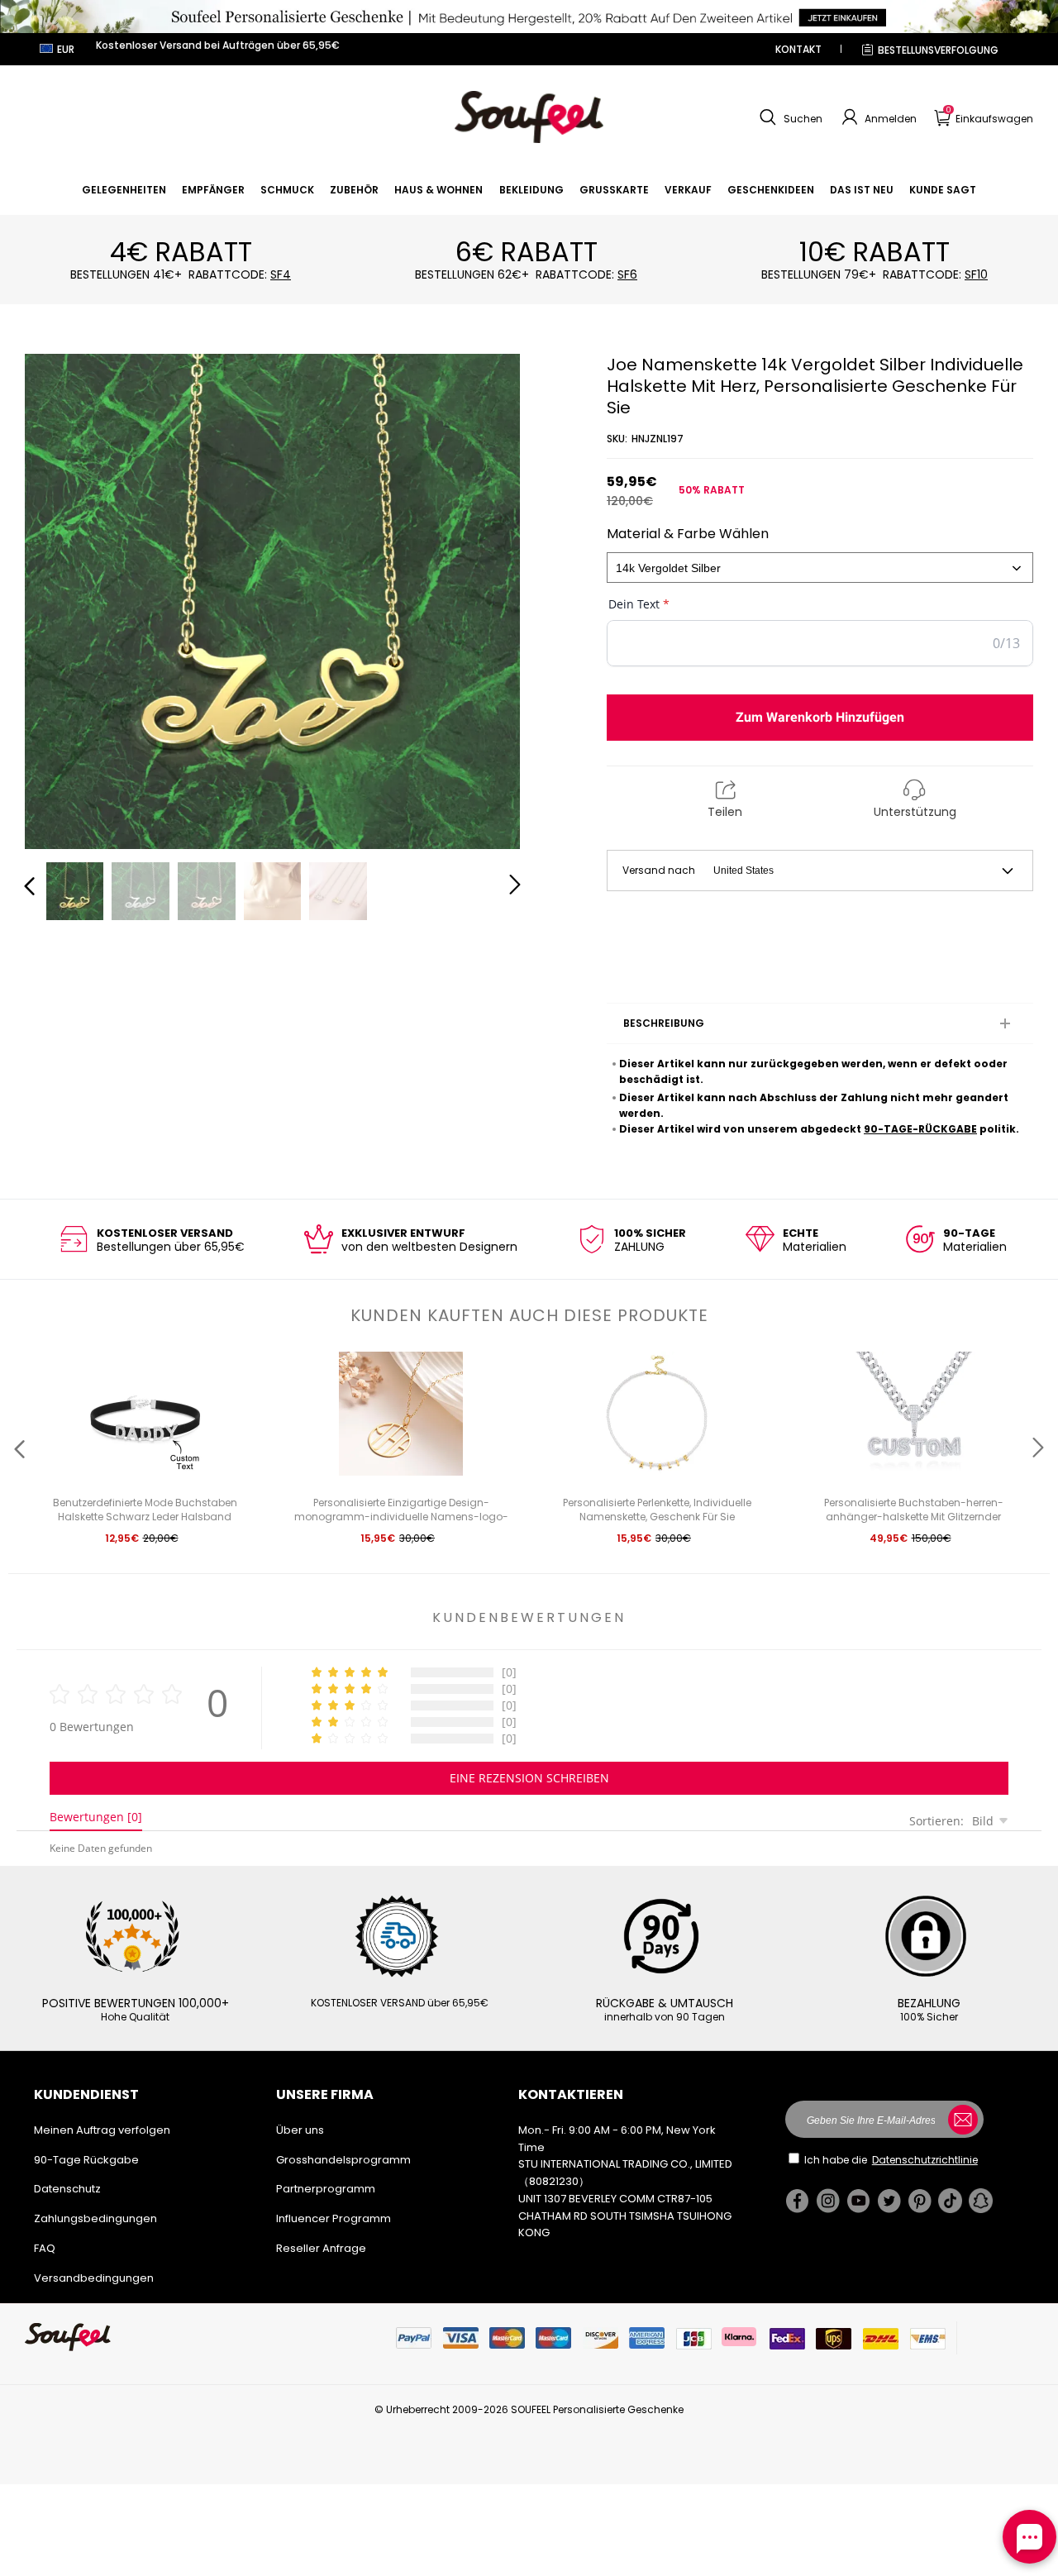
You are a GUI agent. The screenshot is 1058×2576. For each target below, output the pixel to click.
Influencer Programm (334, 2218)
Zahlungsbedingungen (95, 2218)
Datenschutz (67, 2189)
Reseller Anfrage (321, 2248)
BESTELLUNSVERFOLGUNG (938, 50)
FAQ (45, 2248)
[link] (124, 190)
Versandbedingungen (94, 2278)
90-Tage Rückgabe (86, 2160)
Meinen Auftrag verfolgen (102, 2130)
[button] (789, 117)
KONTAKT (798, 49)
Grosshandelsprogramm (343, 2160)
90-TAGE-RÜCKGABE (920, 1129)
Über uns (300, 2130)
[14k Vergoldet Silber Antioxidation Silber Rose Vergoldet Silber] (820, 568)
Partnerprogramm (326, 2189)
